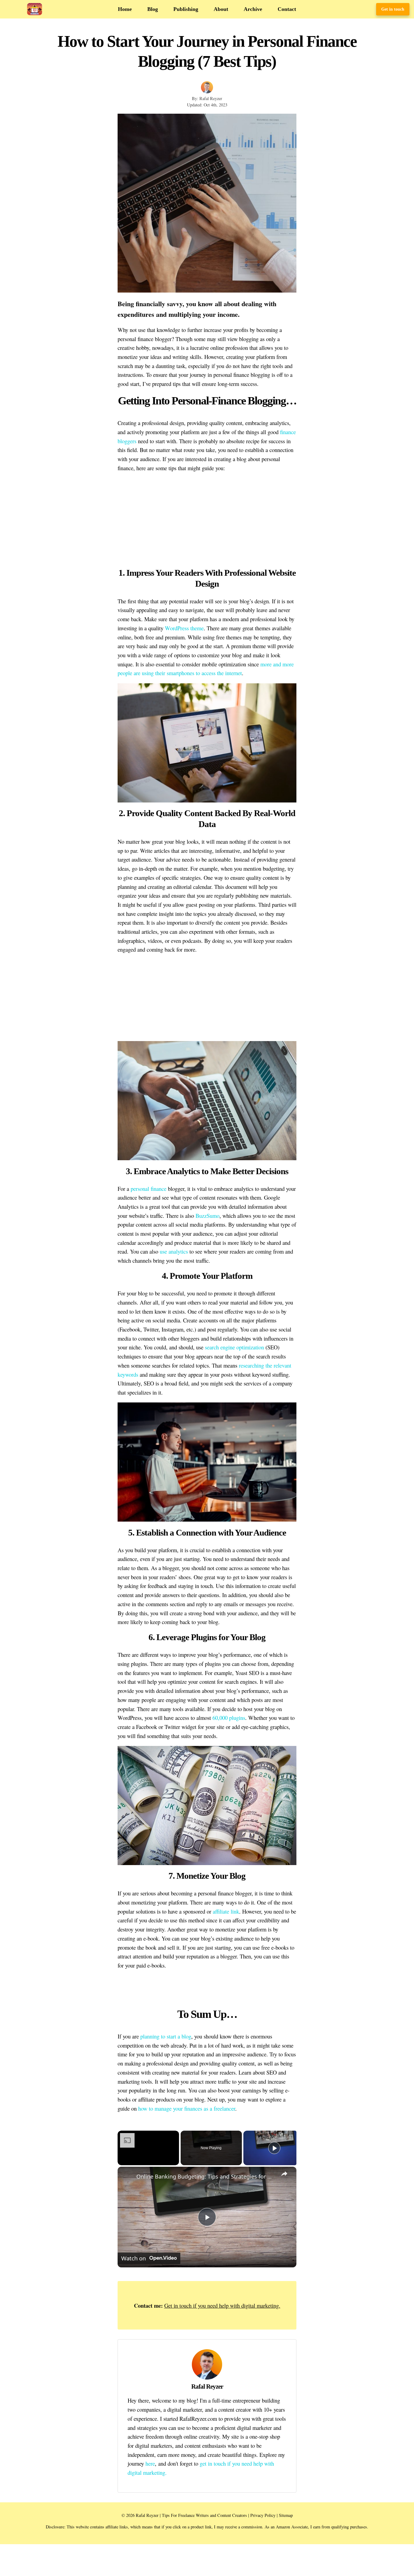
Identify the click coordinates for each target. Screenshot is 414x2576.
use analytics (174, 1251)
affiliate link (226, 1911)
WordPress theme (184, 628)
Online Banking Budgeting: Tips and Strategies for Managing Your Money (206, 2176)
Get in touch (393, 9)
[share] (284, 2174)
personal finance (149, 1189)
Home (125, 9)
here (150, 2463)
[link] (127, 2176)
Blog (153, 9)
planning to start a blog (166, 2036)
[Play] (274, 2148)
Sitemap (286, 2515)
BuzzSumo (207, 1216)
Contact (287, 9)
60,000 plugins (229, 1718)
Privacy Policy (263, 2515)
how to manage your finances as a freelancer (187, 2108)
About (221, 9)
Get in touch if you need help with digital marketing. (222, 2305)
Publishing (186, 9)
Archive (253, 9)
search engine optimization (234, 1347)
